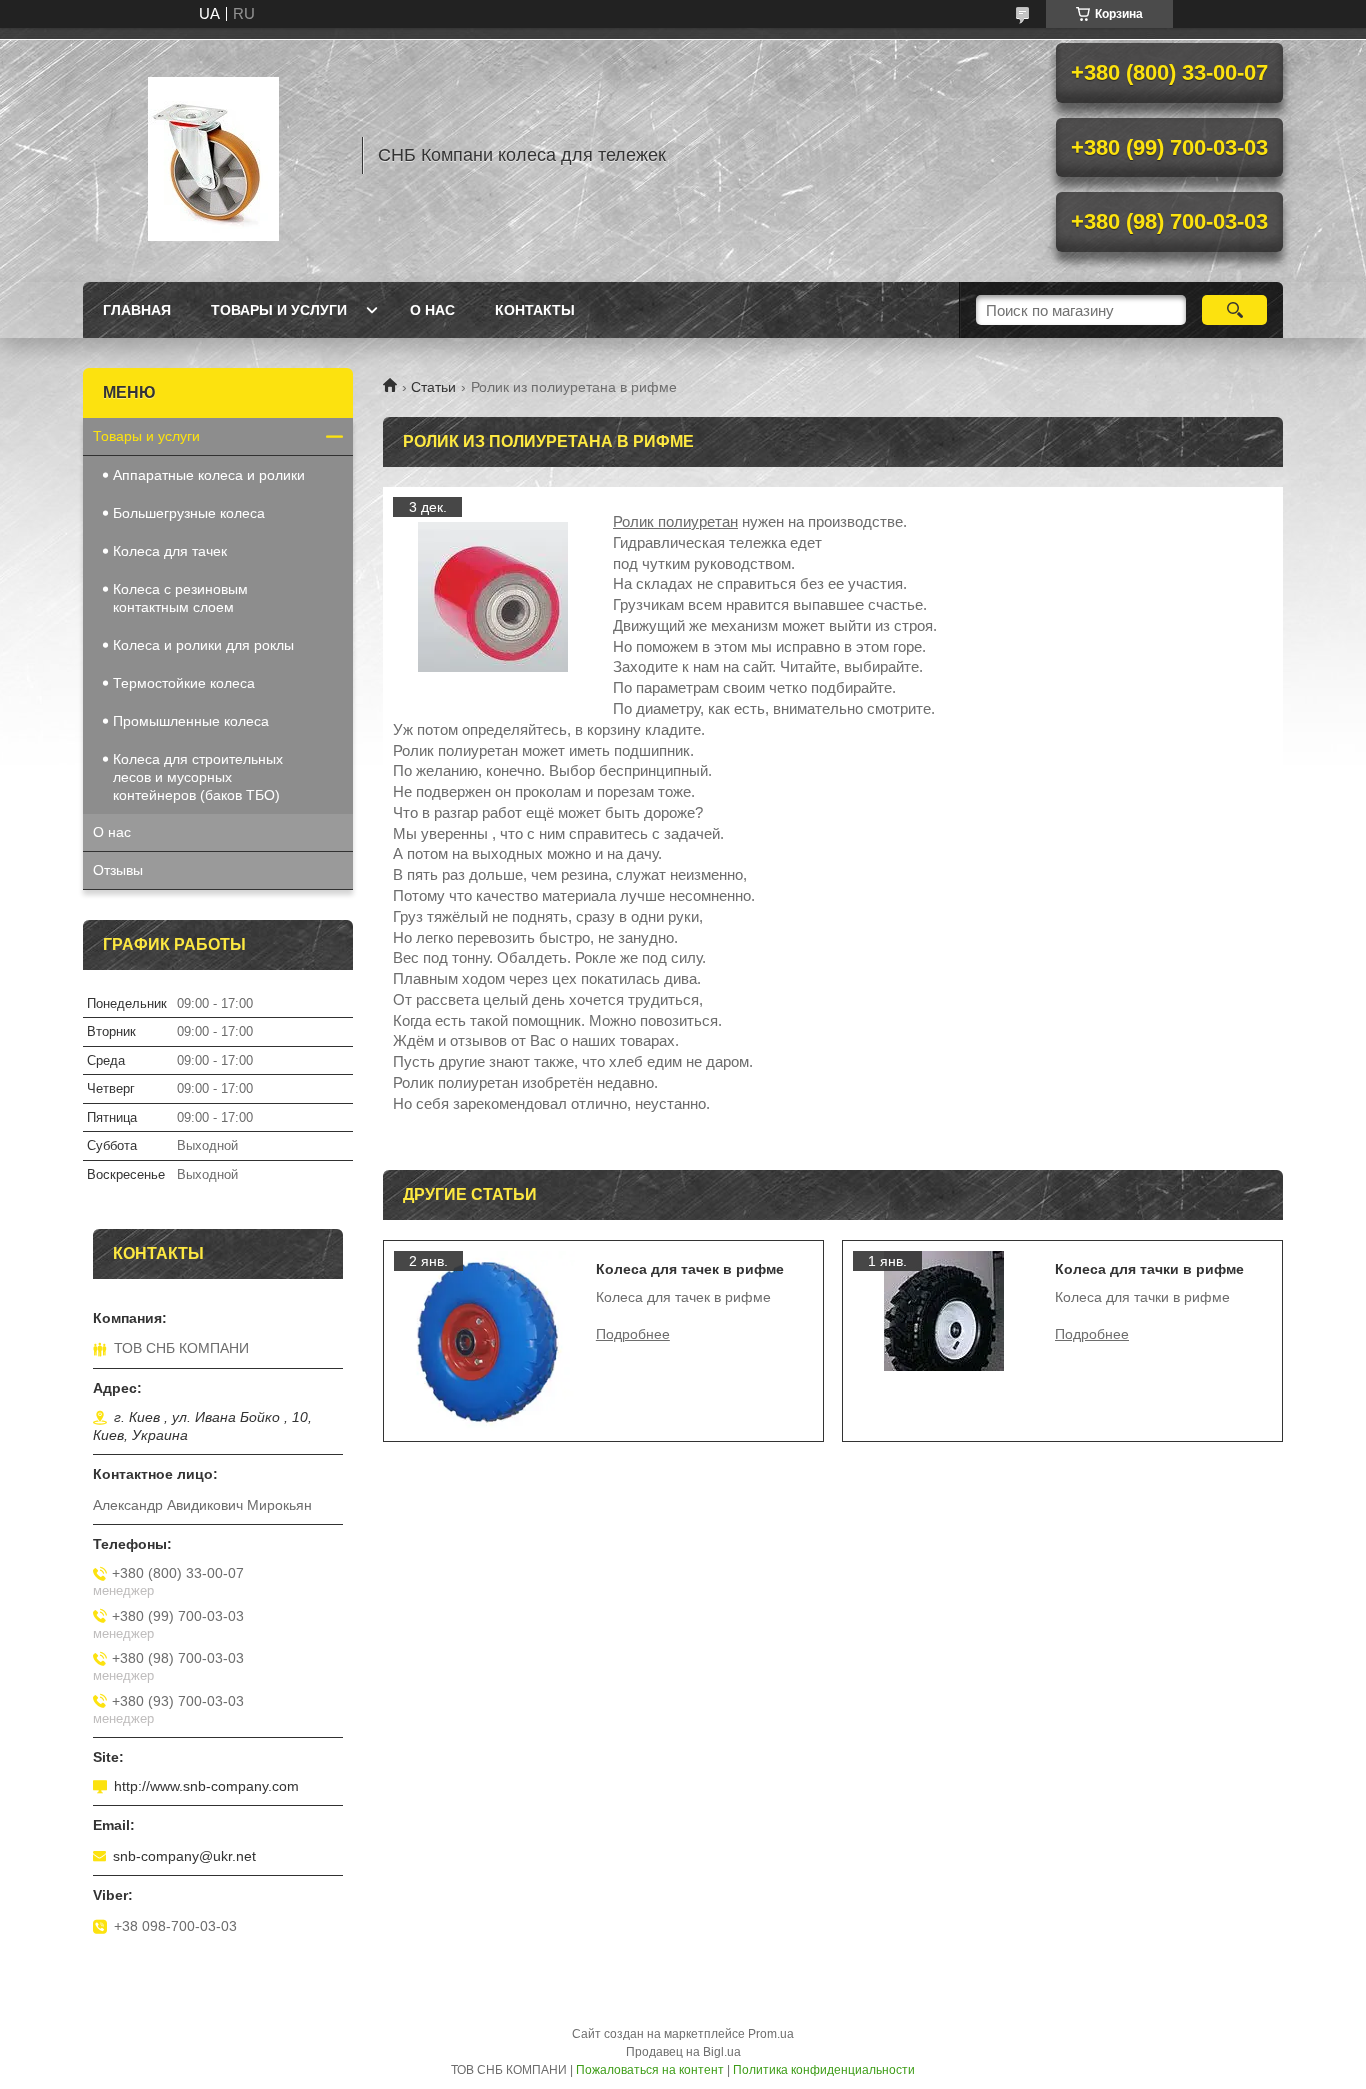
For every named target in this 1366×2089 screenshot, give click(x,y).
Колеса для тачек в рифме (690, 1269)
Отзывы (118, 870)
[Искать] (1234, 310)
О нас (432, 310)
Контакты (535, 310)
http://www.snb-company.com (206, 1786)
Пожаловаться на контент (650, 2070)
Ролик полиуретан (675, 521)
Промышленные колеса (191, 721)
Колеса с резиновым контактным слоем (180, 598)
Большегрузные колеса (189, 513)
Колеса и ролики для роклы (203, 645)
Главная (137, 310)
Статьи (433, 387)
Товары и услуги (279, 310)
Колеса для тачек (170, 551)
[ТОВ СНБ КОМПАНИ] (213, 155)
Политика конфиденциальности (824, 2070)
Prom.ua (771, 2034)
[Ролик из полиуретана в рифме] (493, 597)
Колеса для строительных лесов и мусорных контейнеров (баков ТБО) (198, 777)
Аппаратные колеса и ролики (209, 475)
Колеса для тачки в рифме (1149, 1269)
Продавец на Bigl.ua (683, 2052)
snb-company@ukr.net (184, 1856)
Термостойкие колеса (184, 683)
